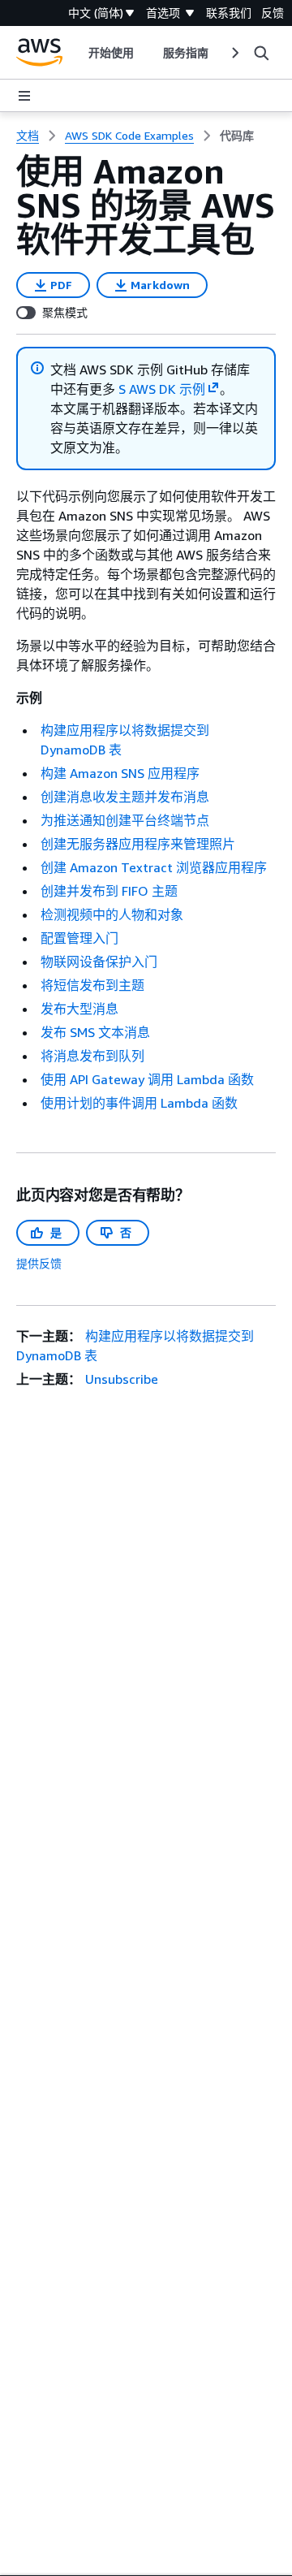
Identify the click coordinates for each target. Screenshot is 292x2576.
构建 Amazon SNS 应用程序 (120, 773)
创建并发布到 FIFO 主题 (109, 891)
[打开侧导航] (24, 96)
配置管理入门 (79, 938)
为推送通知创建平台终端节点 (125, 820)
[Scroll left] (76, 53)
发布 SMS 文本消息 (95, 1032)
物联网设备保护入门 (99, 962)
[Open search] (261, 53)
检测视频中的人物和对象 (112, 914)
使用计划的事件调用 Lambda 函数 (139, 1103)
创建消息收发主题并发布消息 (125, 797)
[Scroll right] (234, 53)
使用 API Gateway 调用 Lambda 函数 (147, 1079)
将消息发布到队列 (92, 1056)
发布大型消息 (79, 1009)
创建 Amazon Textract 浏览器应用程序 (154, 867)
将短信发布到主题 (92, 985)
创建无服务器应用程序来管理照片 (138, 844)
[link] (237, 136)
